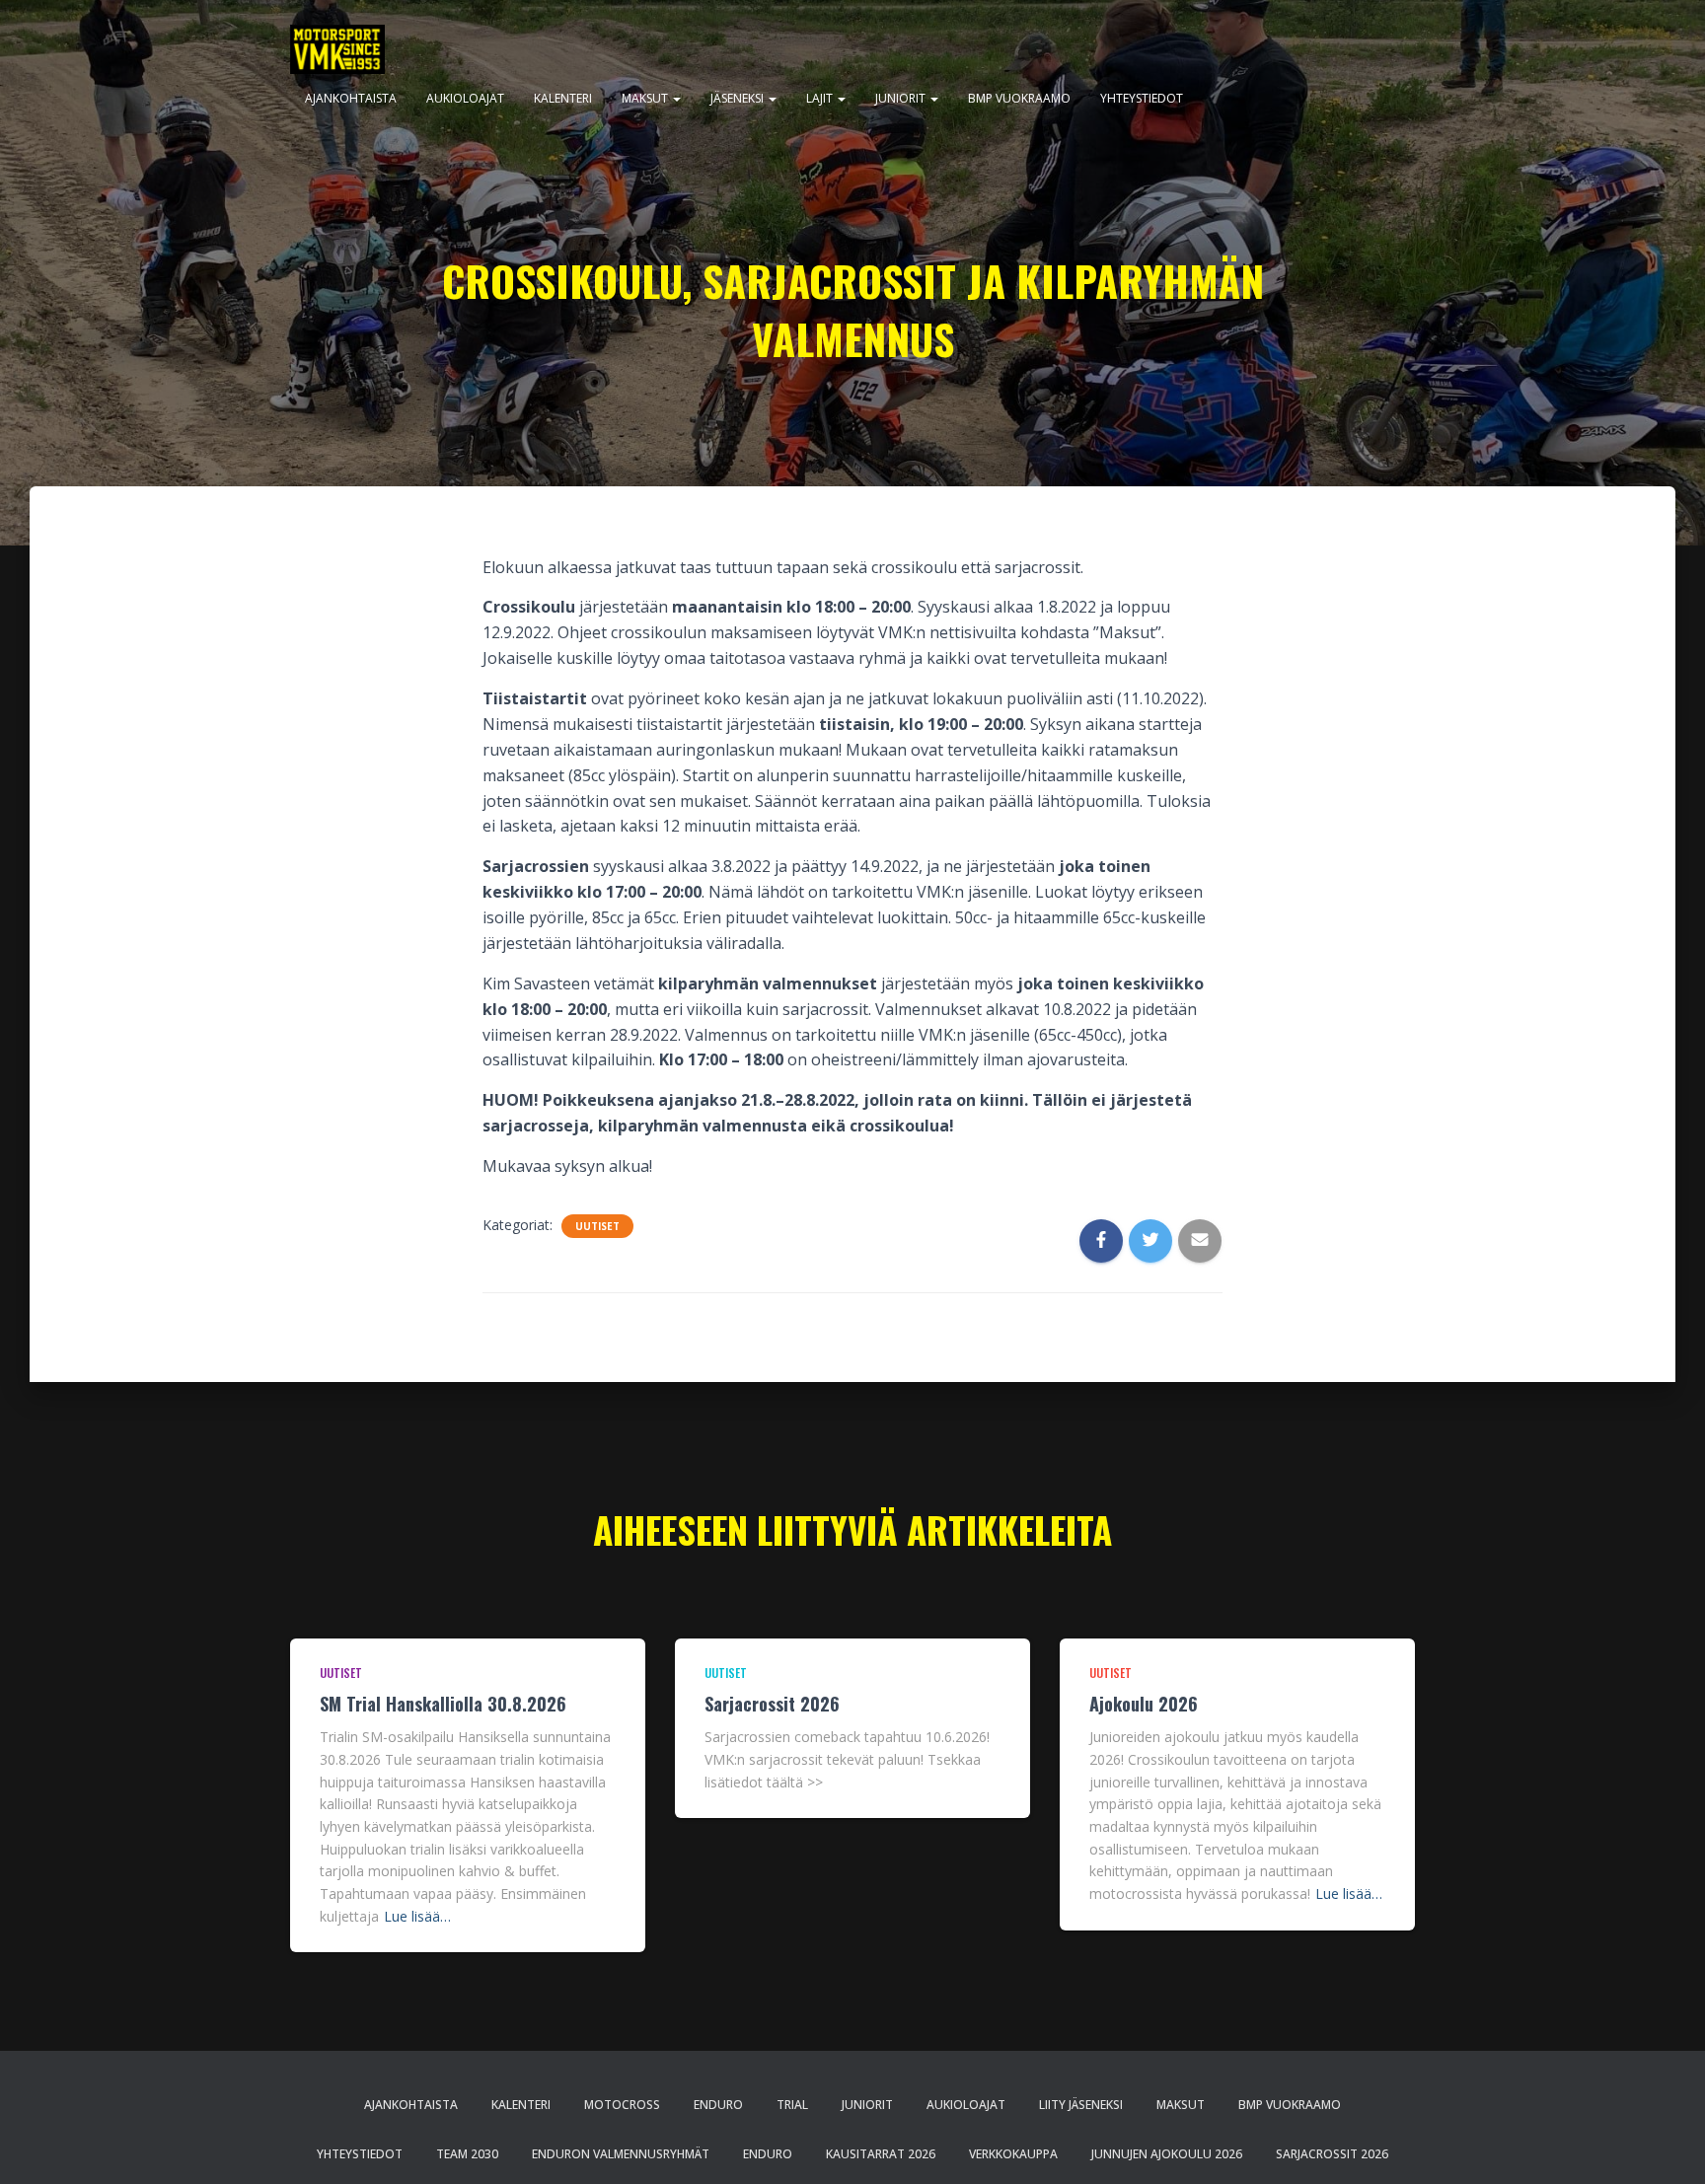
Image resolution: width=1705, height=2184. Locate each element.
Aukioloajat (465, 98)
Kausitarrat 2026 (881, 2154)
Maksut (646, 98)
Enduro (718, 2105)
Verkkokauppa (1013, 2154)
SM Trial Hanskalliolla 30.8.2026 (443, 1704)
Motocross (622, 2105)
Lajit (821, 98)
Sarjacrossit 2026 (772, 1704)
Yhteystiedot (1142, 98)
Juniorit (902, 98)
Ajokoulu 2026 (1144, 1704)
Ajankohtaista (351, 98)
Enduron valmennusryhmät (621, 2154)
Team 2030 (467, 2154)
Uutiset (597, 1226)
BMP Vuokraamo (1019, 98)
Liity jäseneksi (1081, 2105)
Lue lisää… (417, 1916)
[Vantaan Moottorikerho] (337, 49)
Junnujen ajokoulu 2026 (1167, 2154)
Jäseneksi (739, 98)
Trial (792, 2105)
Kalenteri (563, 98)
